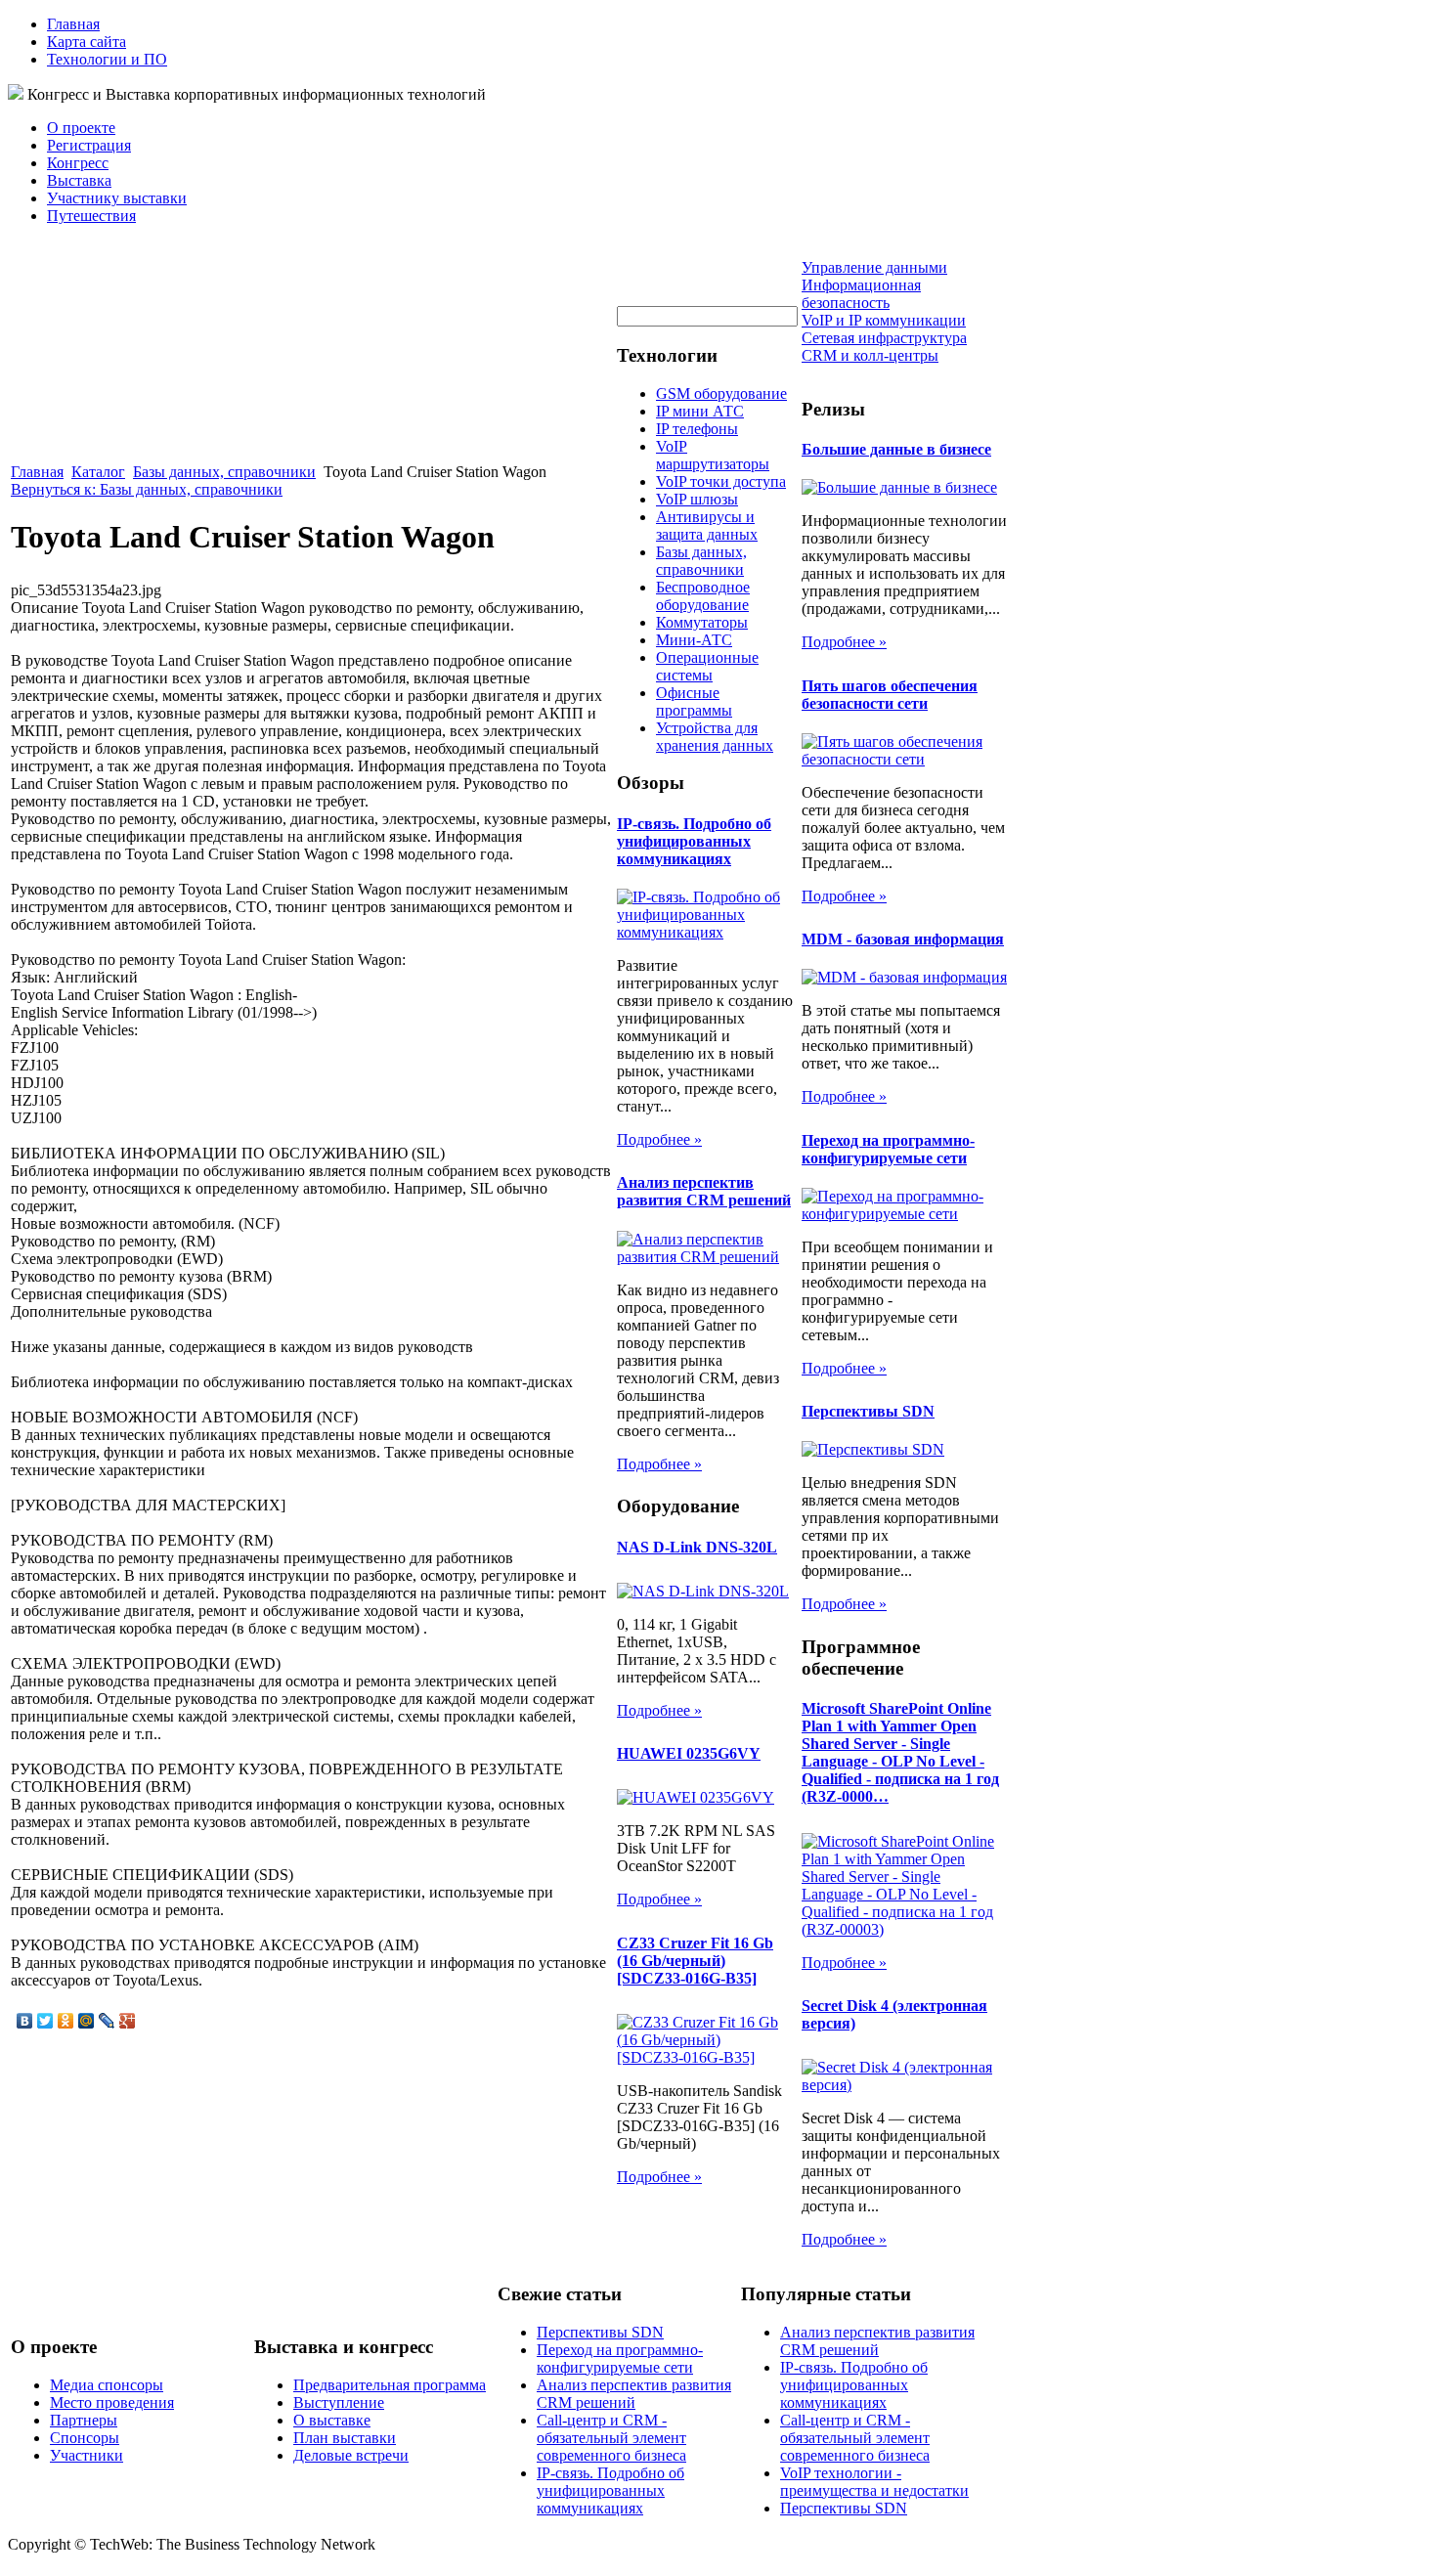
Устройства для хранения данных (715, 737)
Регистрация (89, 145)
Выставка (79, 180)
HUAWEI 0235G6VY (689, 1753)
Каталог (98, 472)
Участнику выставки (117, 198)
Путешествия (91, 216)
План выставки (345, 2438)
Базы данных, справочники (224, 472)
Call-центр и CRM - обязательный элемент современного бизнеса (611, 2438)
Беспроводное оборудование (703, 596)
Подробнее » (659, 1139)
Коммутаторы (702, 622)
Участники (87, 2455)
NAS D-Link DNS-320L (697, 1547)
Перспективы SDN (868, 1411)
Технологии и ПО (107, 59)
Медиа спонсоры (107, 2385)
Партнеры (84, 2420)
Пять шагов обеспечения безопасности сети (890, 695)
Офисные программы (694, 701)
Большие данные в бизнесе (896, 449)
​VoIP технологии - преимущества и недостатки (874, 2482)
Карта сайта (87, 42)
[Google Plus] (128, 2021)
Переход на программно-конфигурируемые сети (888, 1149)
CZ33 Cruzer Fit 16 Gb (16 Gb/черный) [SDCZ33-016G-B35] (695, 1961)
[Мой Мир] (87, 2021)
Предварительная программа (390, 2385)
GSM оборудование (721, 393)
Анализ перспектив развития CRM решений (704, 1191)
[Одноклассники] (66, 2021)
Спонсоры (85, 2438)
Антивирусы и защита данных (707, 525)
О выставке (332, 2420)
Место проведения (112, 2402)
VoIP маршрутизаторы (713, 455)
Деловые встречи (351, 2455)
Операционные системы (707, 666)
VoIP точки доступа (721, 481)
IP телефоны (697, 429)
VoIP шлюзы (697, 499)
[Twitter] (45, 2021)
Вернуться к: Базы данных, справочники (147, 489)
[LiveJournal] (107, 2021)
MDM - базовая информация (903, 939)
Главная (73, 24)
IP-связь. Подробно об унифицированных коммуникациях (694, 841)
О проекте (81, 128)
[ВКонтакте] (25, 2021)
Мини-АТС (694, 640)
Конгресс (78, 163)
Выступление (339, 2402)
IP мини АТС (700, 411)
